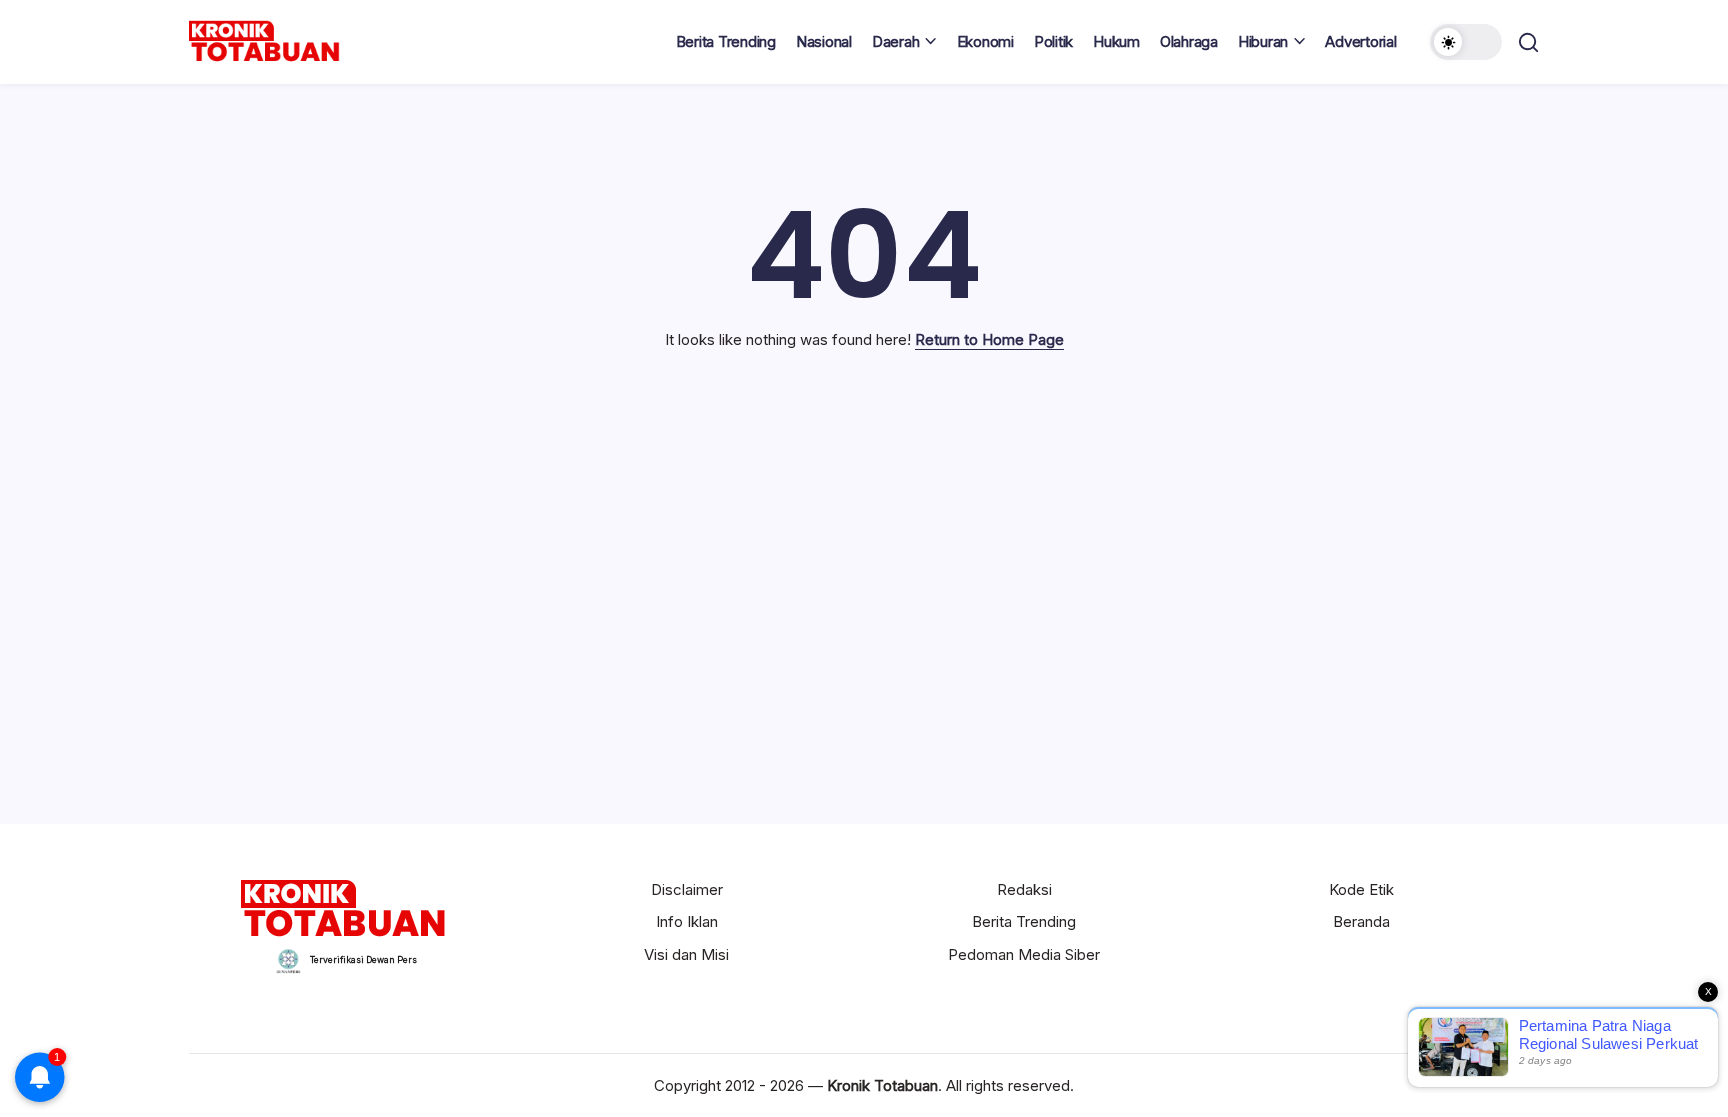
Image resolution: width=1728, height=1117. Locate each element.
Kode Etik (1361, 889)
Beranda (1361, 921)
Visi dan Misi (686, 954)
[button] (1466, 42)
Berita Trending (1024, 921)
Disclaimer (687, 889)
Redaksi (1024, 889)
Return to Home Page (989, 339)
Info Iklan (687, 921)
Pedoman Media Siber (1024, 954)
